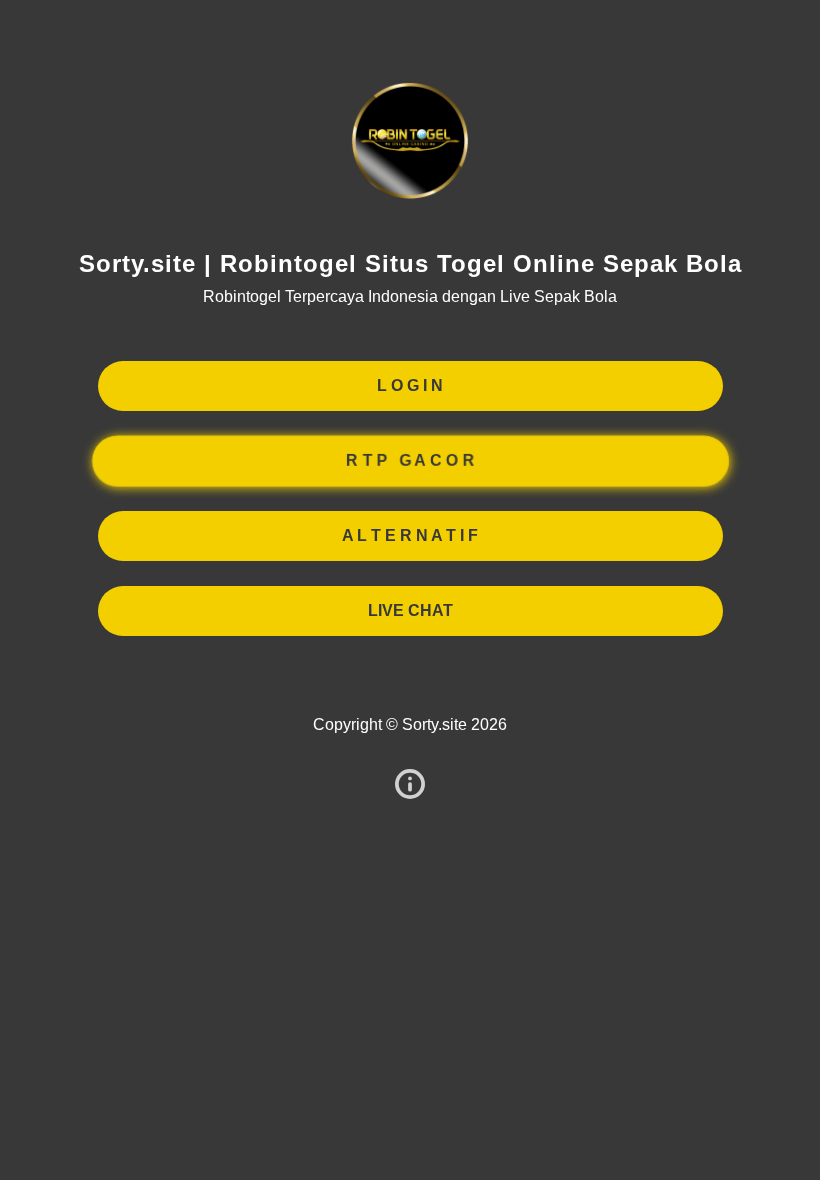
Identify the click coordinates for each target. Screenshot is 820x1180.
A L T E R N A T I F (410, 535)
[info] (410, 785)
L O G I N (410, 385)
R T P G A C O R (409, 460)
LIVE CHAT (410, 610)
